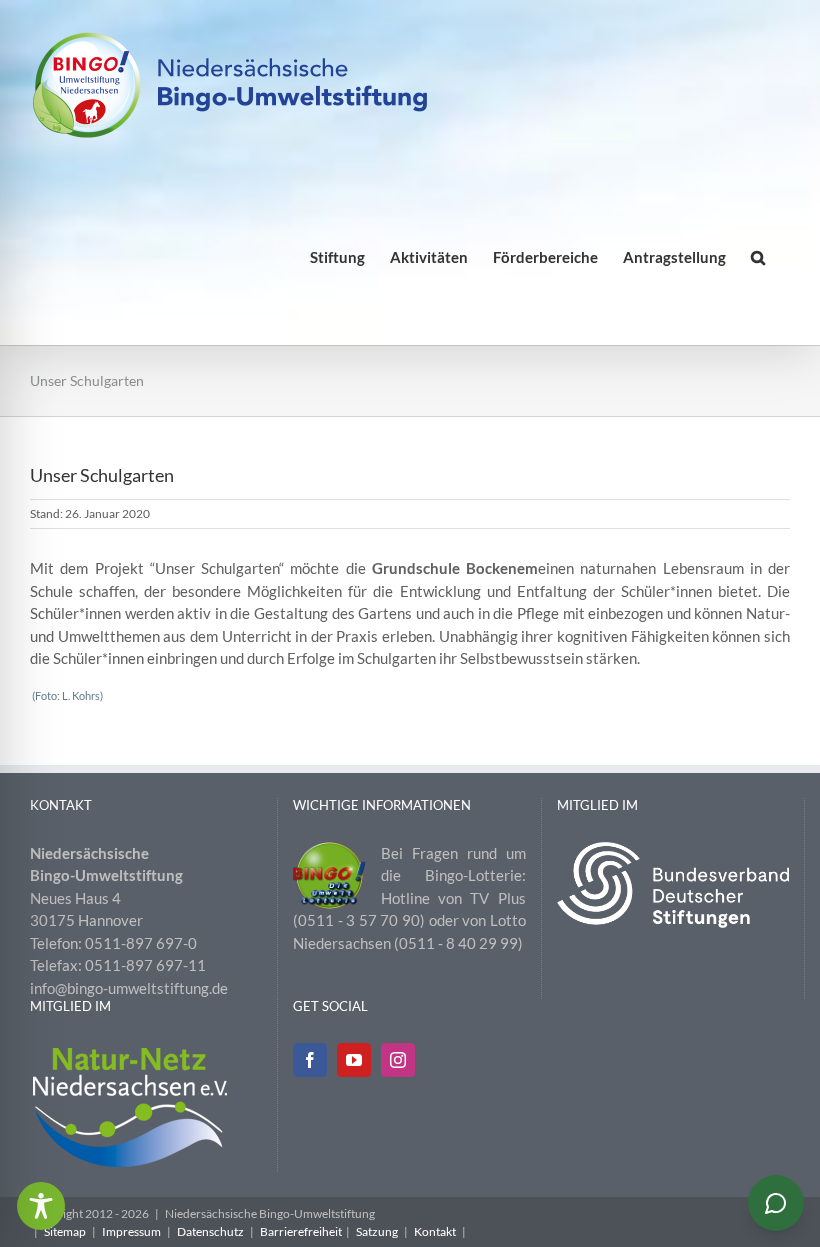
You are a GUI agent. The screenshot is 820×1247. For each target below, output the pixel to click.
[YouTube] (354, 1060)
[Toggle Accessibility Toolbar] (41, 1206)
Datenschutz (210, 1231)
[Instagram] (398, 1060)
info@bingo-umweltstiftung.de (129, 988)
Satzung (377, 1231)
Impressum (131, 1231)
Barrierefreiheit (301, 1231)
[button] (758, 257)
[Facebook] (310, 1060)
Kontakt (435, 1231)
